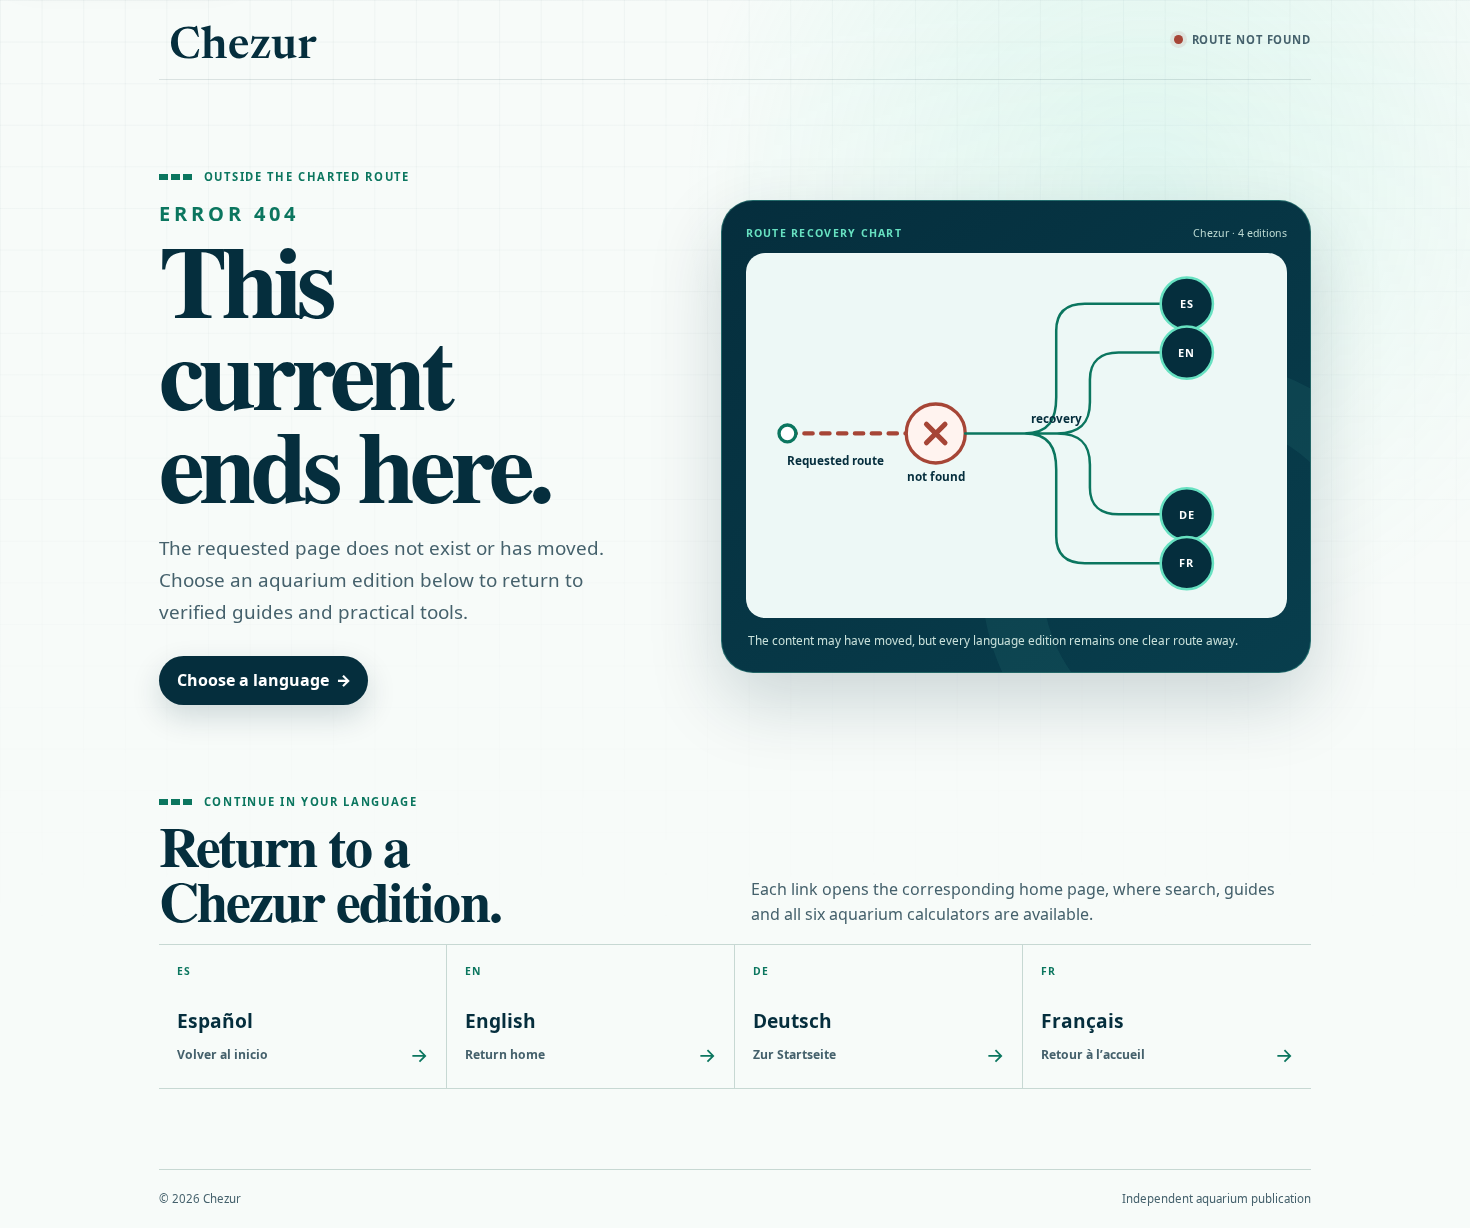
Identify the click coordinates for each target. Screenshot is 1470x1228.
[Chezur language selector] (244, 40)
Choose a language (264, 680)
